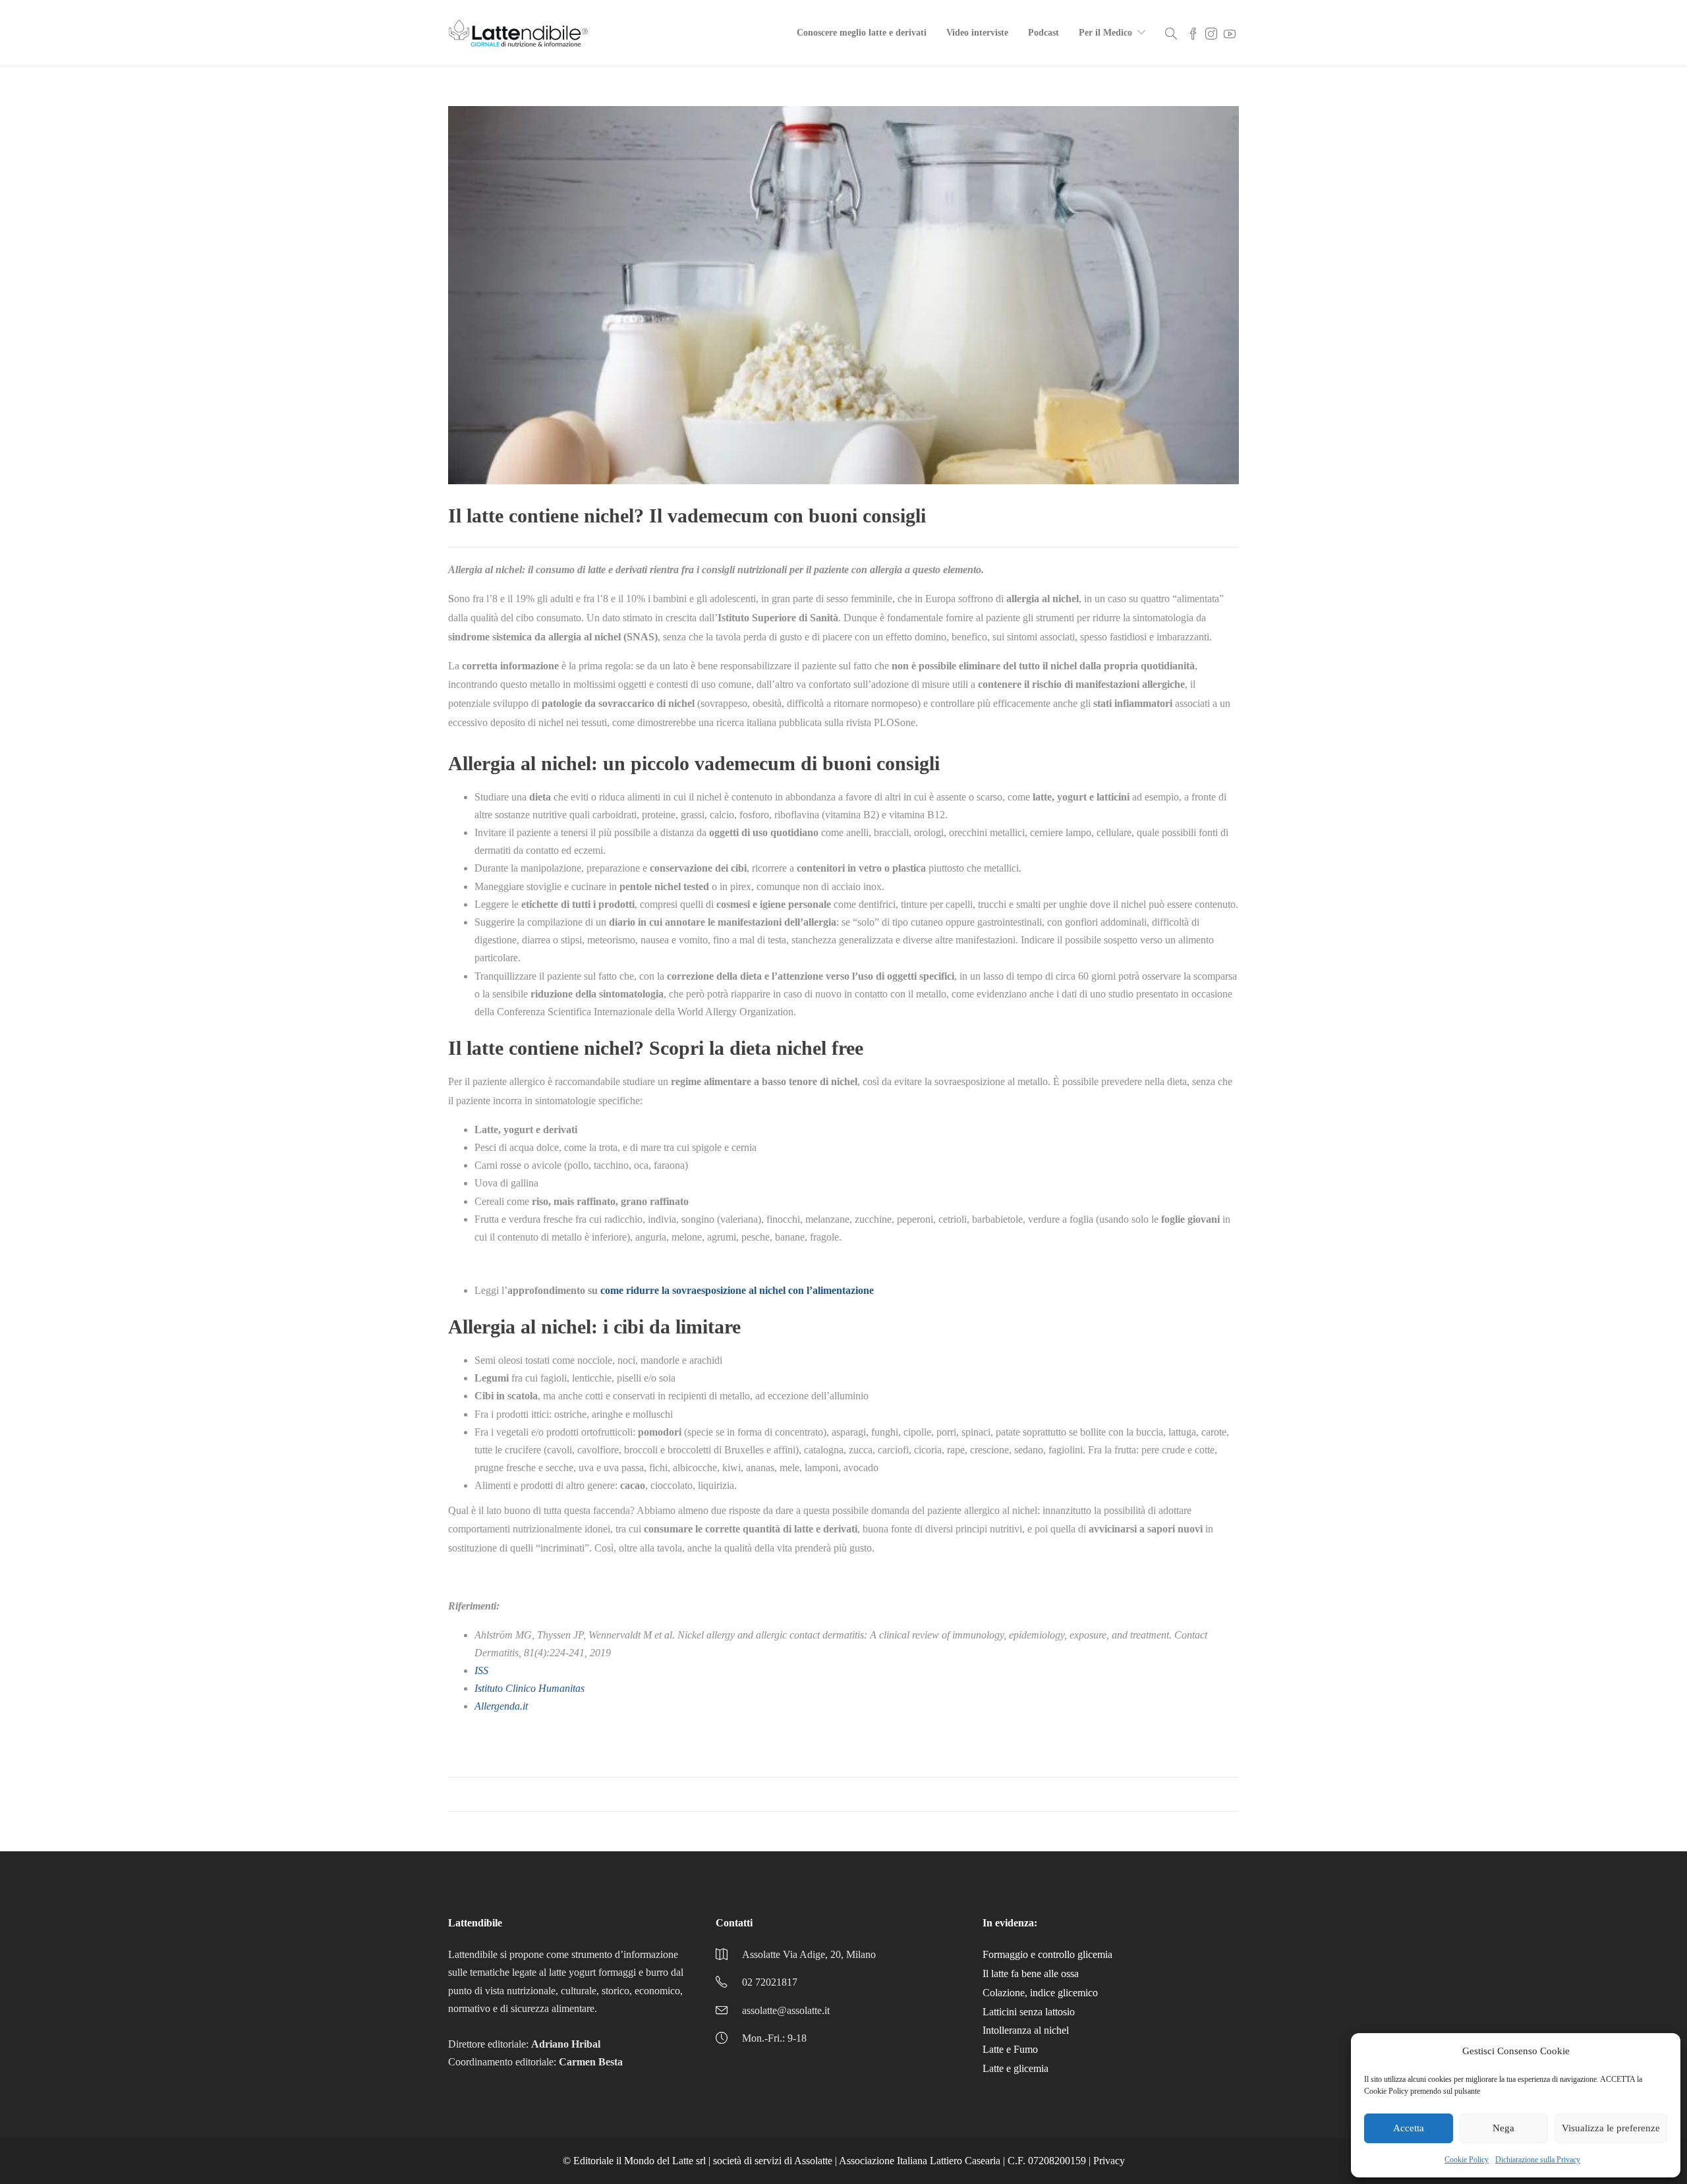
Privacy (1109, 2161)
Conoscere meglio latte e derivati (862, 33)
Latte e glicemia (1015, 2068)
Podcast (1044, 33)
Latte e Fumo (1010, 2049)
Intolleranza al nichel (1026, 2030)
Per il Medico (1105, 33)
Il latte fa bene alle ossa (1031, 1974)
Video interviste (977, 33)
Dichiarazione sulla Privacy (1538, 2160)
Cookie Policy (1467, 2160)
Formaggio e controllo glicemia (1047, 1954)
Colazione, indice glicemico (1040, 1993)
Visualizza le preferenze (1611, 2128)
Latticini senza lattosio (1029, 2012)
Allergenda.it (501, 1706)
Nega (1503, 2128)
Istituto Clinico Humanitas (529, 1688)
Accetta (1409, 2128)
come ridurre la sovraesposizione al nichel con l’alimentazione (737, 1290)
